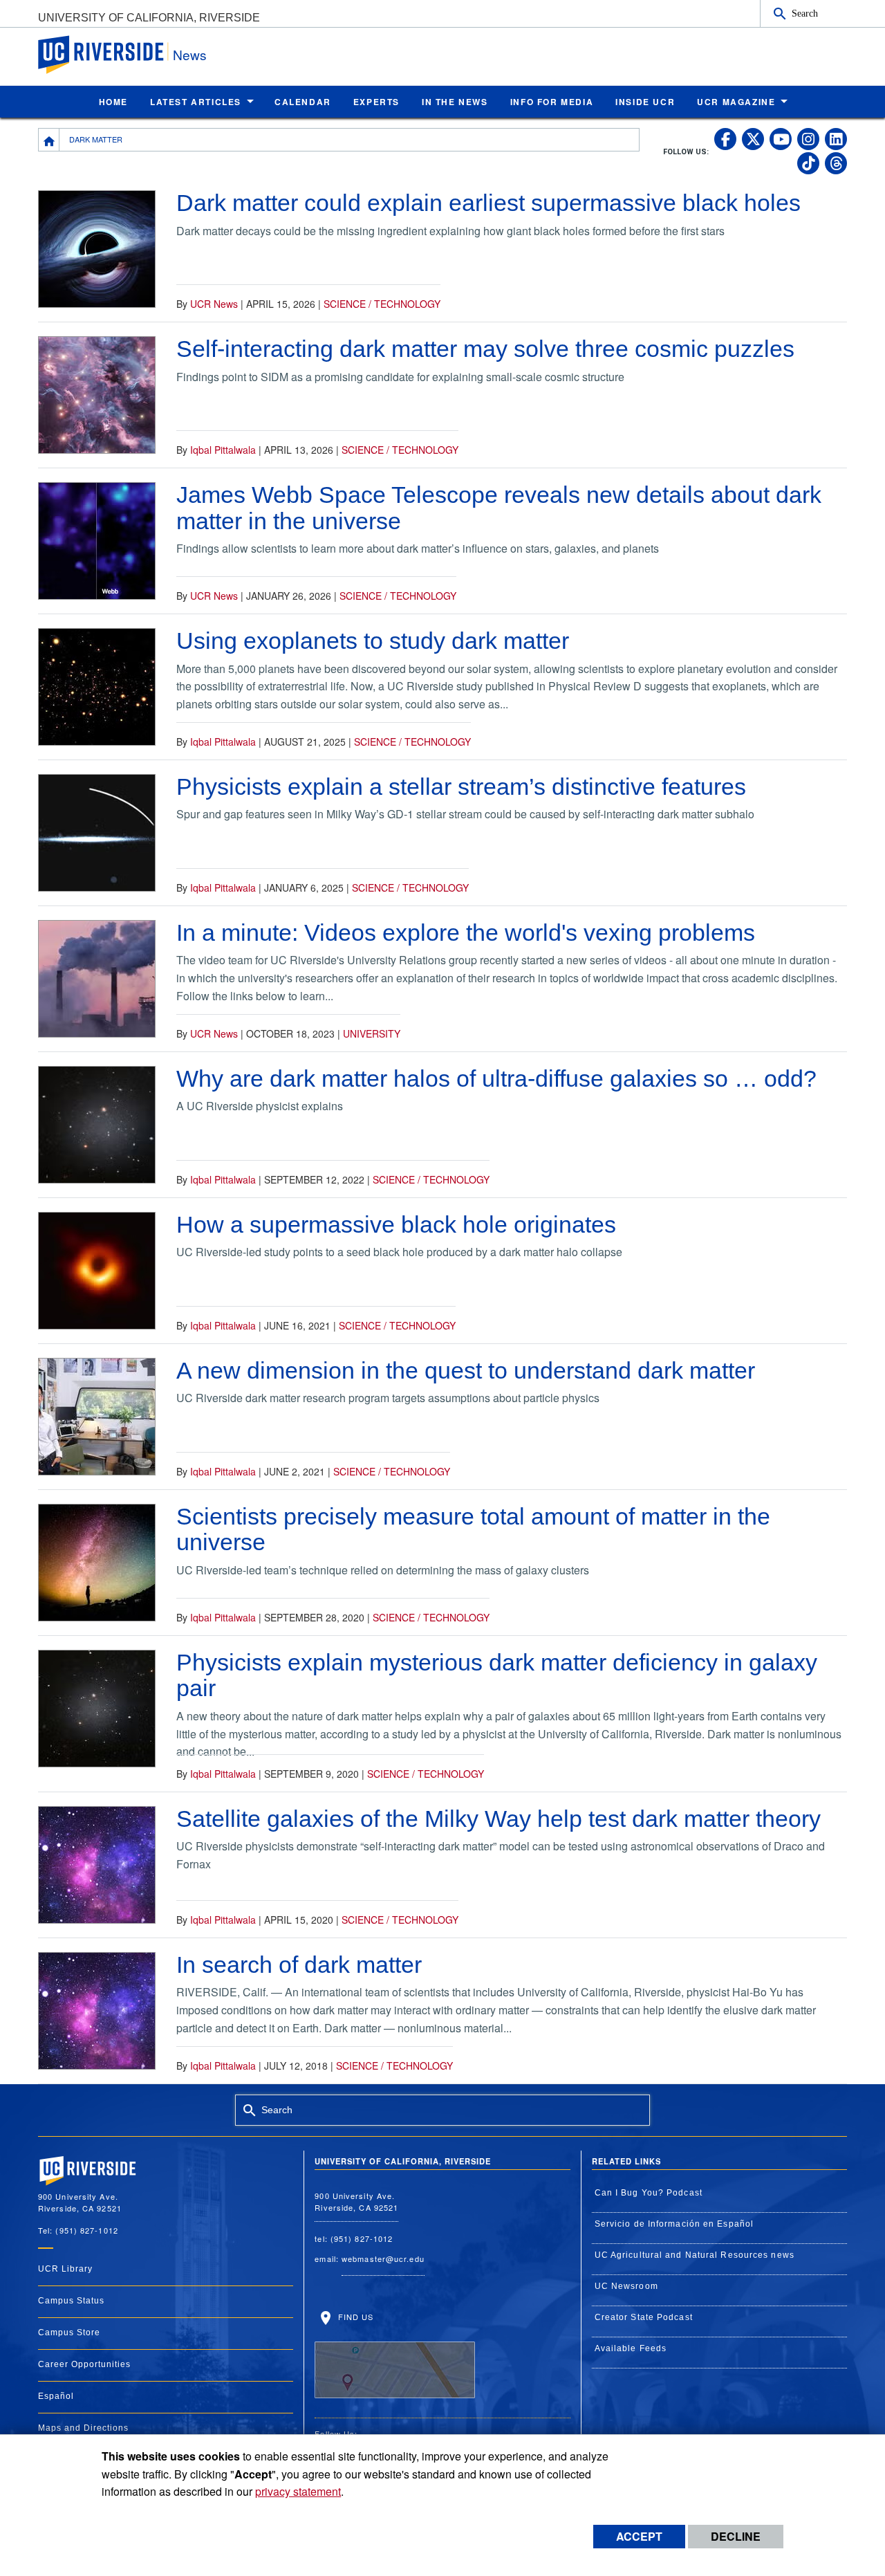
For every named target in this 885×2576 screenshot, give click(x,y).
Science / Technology (382, 304)
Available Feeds (631, 2348)
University (372, 1033)
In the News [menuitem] (455, 102)
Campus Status (71, 2301)
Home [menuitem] (113, 102)
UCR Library (65, 2269)
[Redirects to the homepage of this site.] (49, 140)
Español (56, 2396)
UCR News (214, 304)
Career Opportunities (84, 2364)
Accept (639, 2536)
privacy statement (298, 2491)
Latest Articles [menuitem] (196, 102)
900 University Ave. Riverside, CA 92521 (356, 2201)
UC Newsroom (626, 2286)
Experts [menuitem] (376, 102)
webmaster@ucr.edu (383, 2258)
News (190, 54)
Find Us (354, 2316)
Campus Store (69, 2333)
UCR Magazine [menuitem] (736, 102)
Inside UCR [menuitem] (645, 102)
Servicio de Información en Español (674, 2224)
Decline (736, 2536)
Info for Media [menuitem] (552, 102)
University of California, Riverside (149, 18)
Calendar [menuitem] (303, 102)
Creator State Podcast (644, 2317)
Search (805, 13)
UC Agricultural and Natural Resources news (695, 2255)
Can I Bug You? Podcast (649, 2193)
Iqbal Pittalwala (223, 450)
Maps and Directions (83, 2428)
